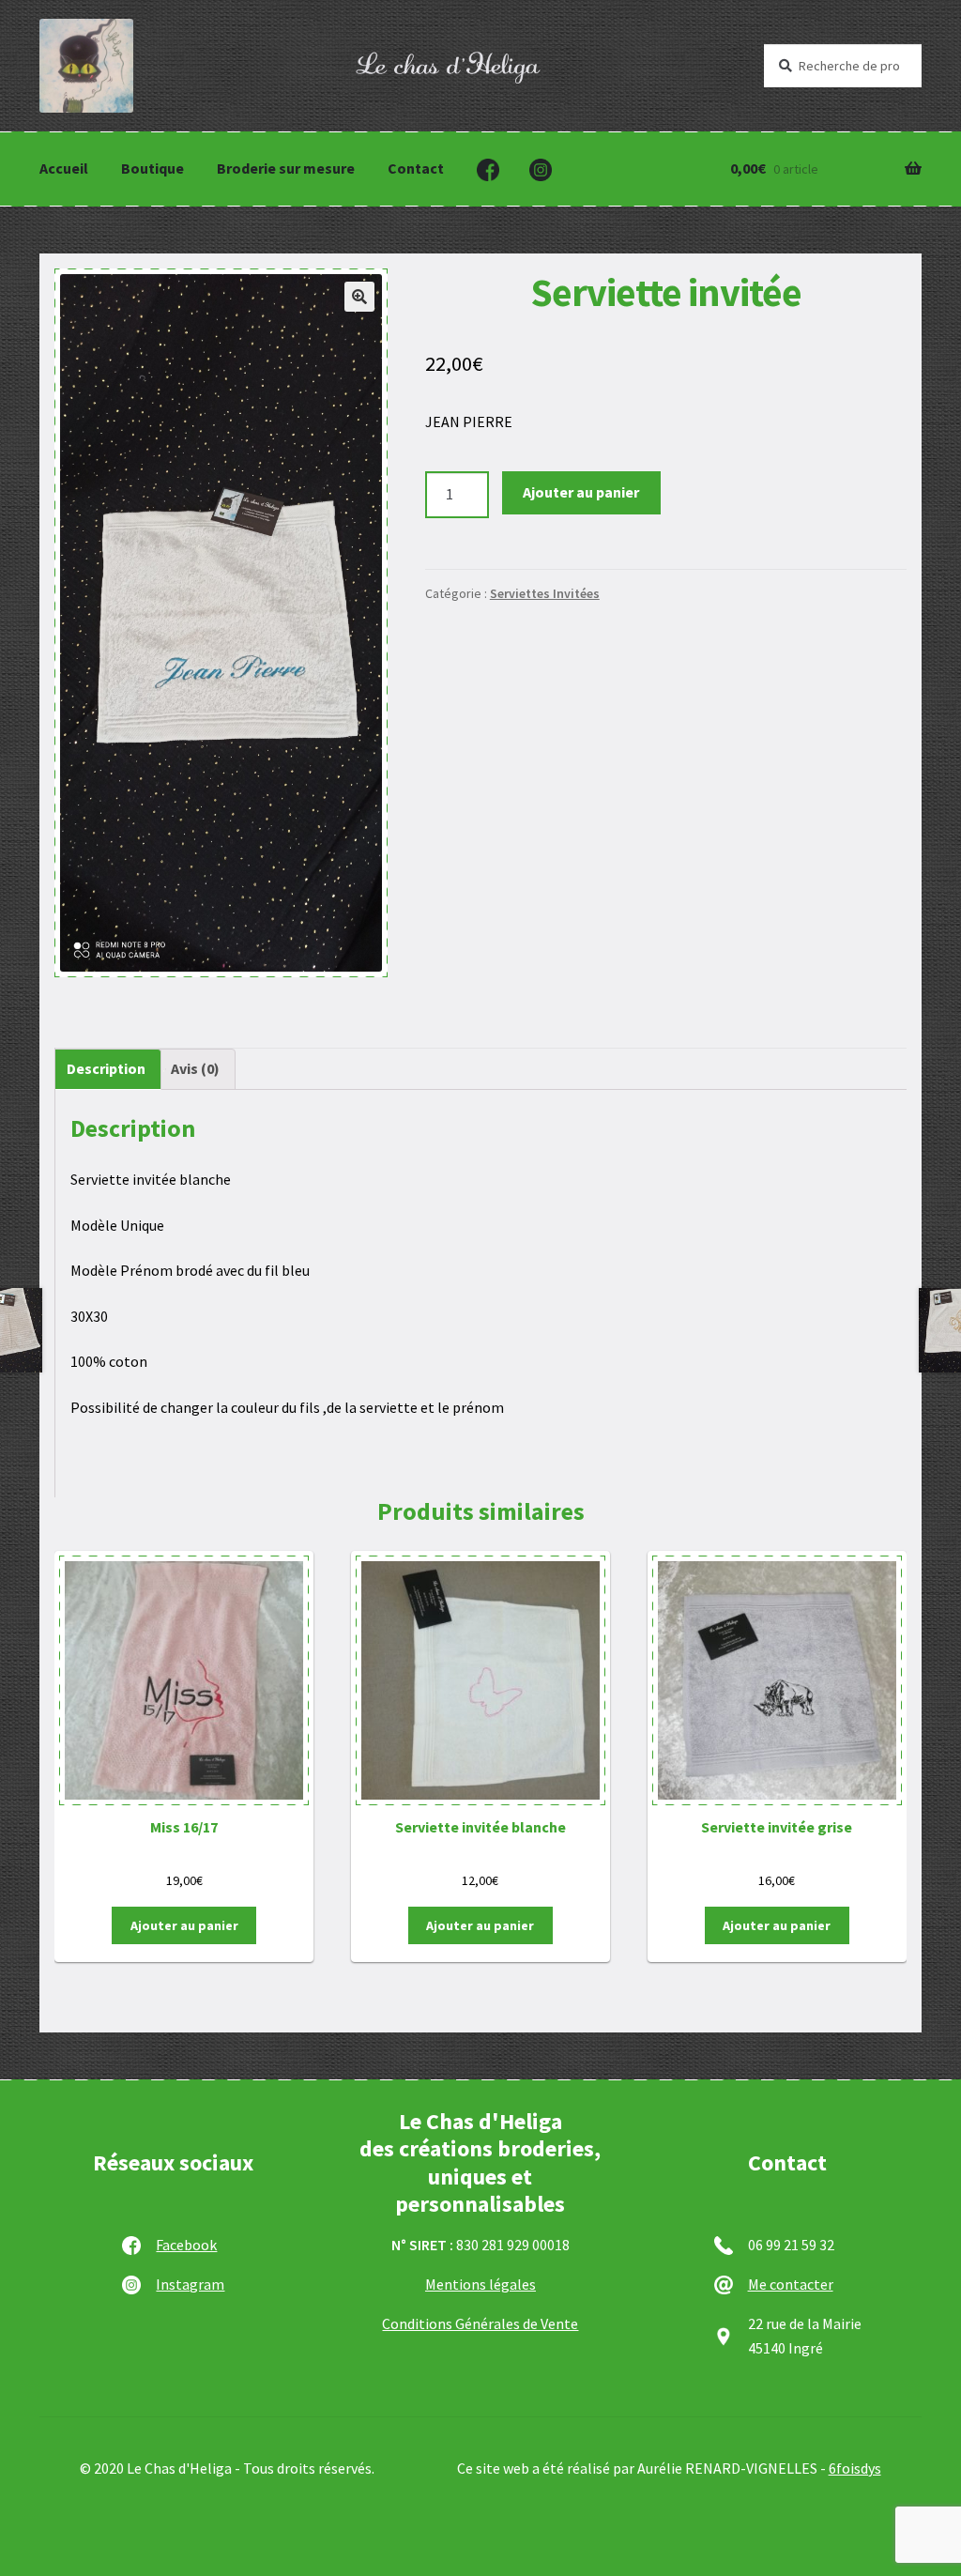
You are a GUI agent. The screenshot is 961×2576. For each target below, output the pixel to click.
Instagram (190, 2284)
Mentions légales (480, 2284)
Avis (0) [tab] (195, 1068)
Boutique (153, 168)
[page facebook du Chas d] (488, 170)
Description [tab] (106, 1068)
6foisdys (855, 2468)
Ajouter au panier (581, 492)
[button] (359, 297)
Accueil (64, 168)
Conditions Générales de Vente (480, 2323)
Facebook (186, 2245)
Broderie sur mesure (286, 168)
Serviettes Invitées (545, 593)
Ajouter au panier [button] (184, 1925)
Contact (416, 168)
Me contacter (791, 2284)
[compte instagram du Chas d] (541, 170)
